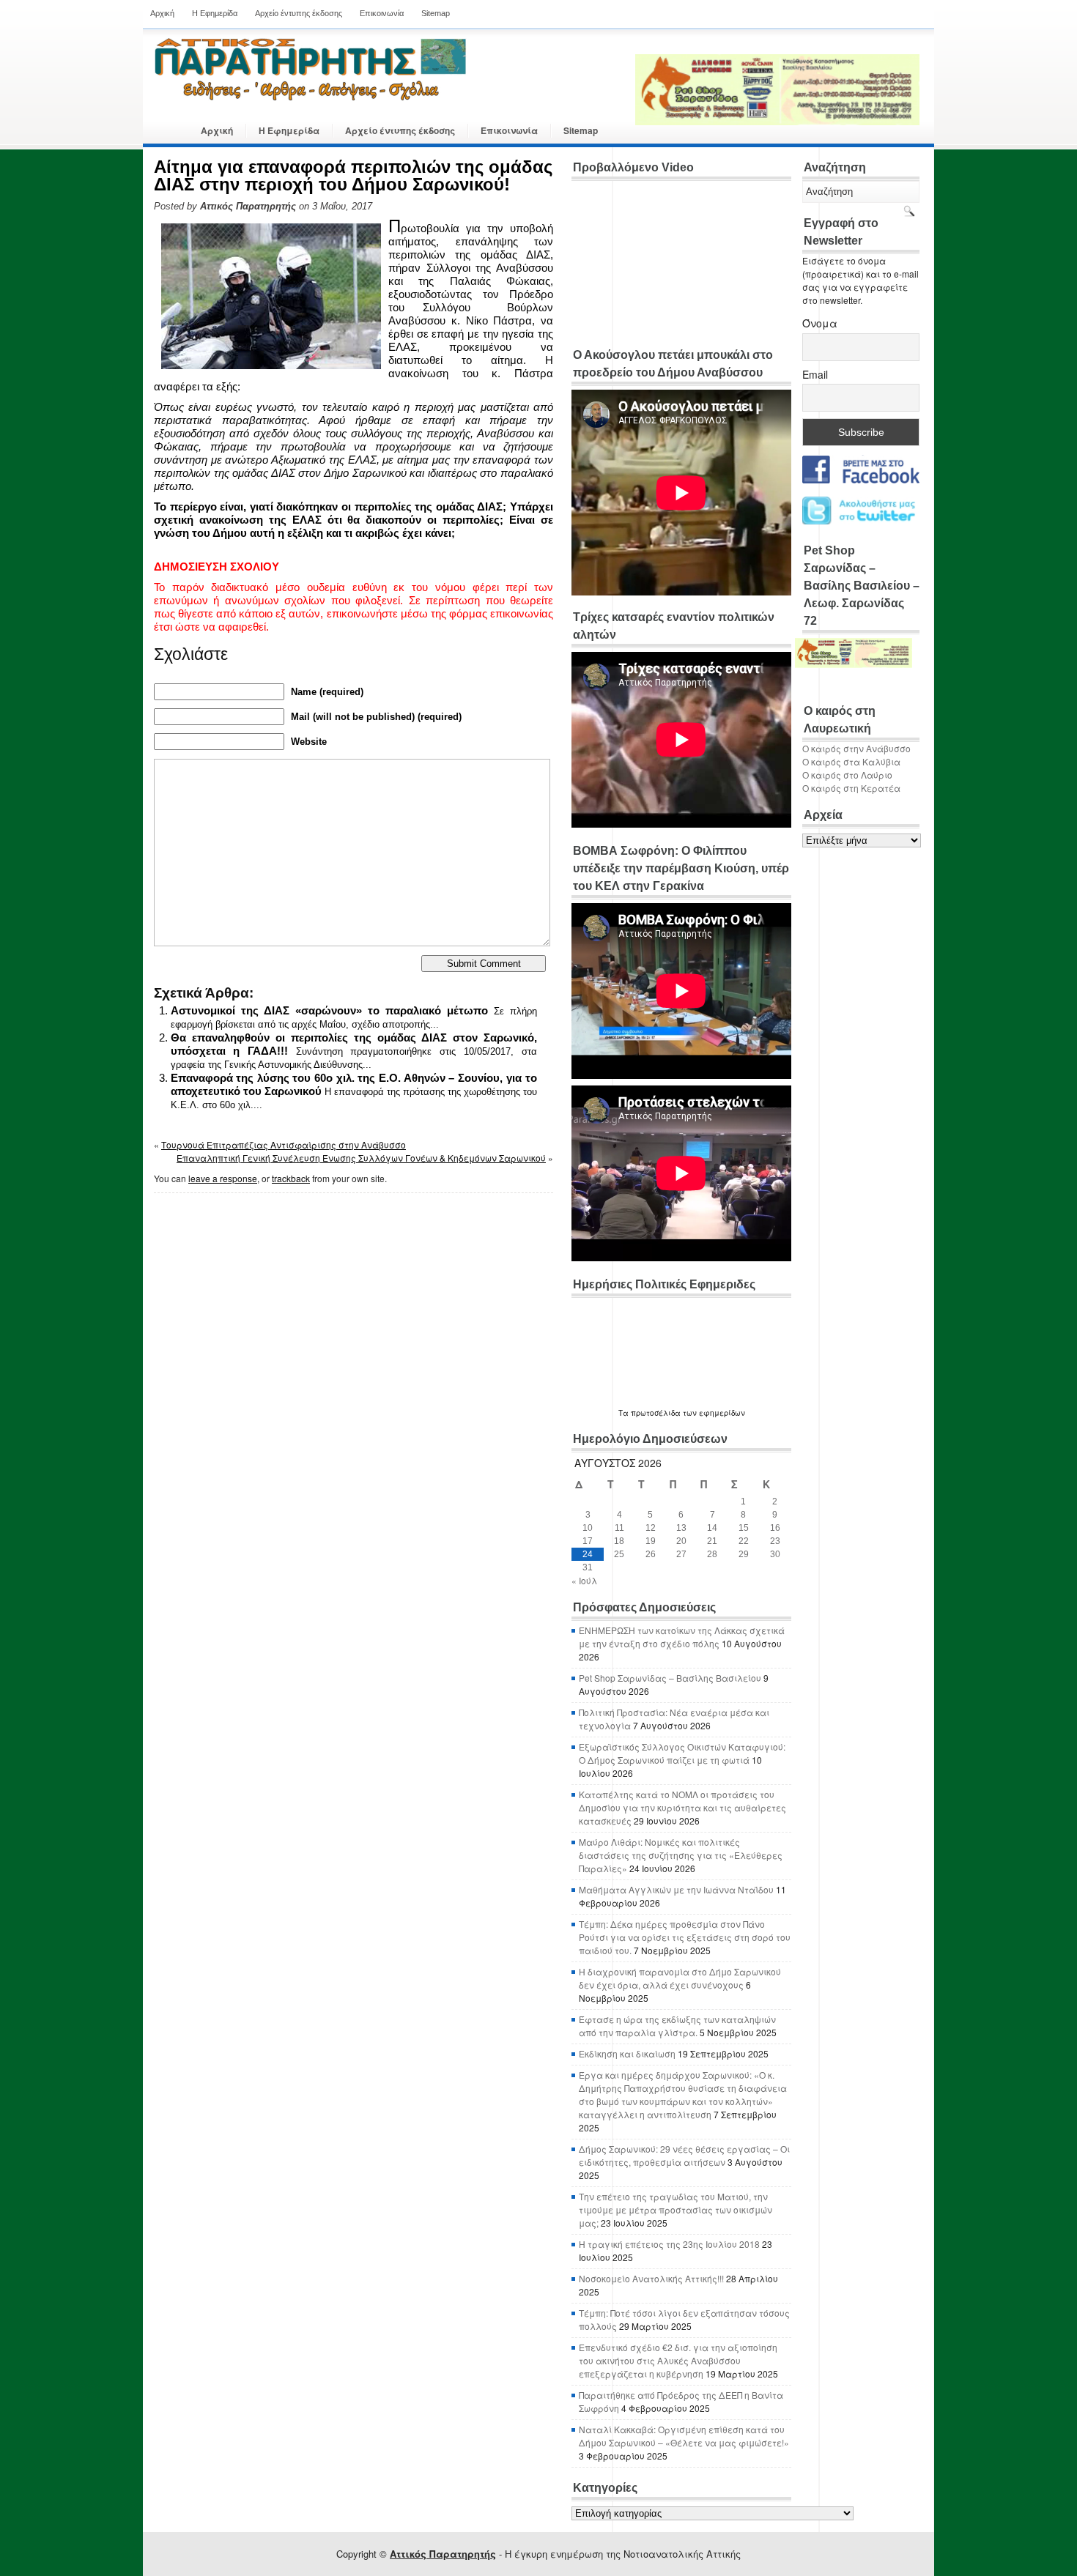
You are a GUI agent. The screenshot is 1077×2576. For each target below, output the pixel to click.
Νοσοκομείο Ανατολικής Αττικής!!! (651, 2278)
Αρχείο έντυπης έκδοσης (299, 13)
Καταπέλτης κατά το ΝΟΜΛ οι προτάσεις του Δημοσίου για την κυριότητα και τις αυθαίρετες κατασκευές (682, 1807)
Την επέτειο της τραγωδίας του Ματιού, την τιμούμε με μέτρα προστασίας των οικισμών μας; (676, 2209)
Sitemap (436, 13)
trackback (291, 1178)
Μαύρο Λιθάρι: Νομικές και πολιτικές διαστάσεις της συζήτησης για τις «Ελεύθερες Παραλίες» (681, 1855)
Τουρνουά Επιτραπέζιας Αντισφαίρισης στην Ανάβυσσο (284, 1144)
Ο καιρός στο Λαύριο (847, 775)
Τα (625, 1413)
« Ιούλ (584, 1580)
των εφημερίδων (713, 1413)
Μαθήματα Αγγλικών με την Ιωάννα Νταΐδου (676, 1889)
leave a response (223, 1178)
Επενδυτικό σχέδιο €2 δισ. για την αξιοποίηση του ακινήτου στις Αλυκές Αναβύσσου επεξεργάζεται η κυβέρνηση (678, 2360)
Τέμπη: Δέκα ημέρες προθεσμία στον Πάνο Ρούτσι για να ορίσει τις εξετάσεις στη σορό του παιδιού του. (685, 1937)
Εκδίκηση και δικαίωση (627, 2053)
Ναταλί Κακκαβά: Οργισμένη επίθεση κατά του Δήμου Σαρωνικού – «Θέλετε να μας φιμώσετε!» (684, 2436)
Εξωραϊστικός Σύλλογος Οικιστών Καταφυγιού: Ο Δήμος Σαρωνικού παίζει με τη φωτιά (682, 1753)
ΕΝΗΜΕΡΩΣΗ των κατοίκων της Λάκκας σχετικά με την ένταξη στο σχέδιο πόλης (682, 1637)
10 (588, 1528)
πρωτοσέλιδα (656, 1413)
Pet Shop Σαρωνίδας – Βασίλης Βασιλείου (670, 1678)
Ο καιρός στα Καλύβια (851, 761)
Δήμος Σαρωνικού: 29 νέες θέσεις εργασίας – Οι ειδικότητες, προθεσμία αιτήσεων (684, 2155)
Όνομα (820, 323)
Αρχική (162, 13)
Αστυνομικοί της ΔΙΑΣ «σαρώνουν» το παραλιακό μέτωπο (329, 1010)
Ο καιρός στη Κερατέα (851, 788)
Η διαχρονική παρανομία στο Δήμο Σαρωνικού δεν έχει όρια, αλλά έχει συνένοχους (680, 1978)
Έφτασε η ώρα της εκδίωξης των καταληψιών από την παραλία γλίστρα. (677, 2026)
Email (815, 374)
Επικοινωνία (382, 13)
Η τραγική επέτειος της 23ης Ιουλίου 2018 (669, 2244)
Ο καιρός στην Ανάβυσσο (856, 748)
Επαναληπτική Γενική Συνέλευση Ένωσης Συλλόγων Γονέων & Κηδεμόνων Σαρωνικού (361, 1158)
